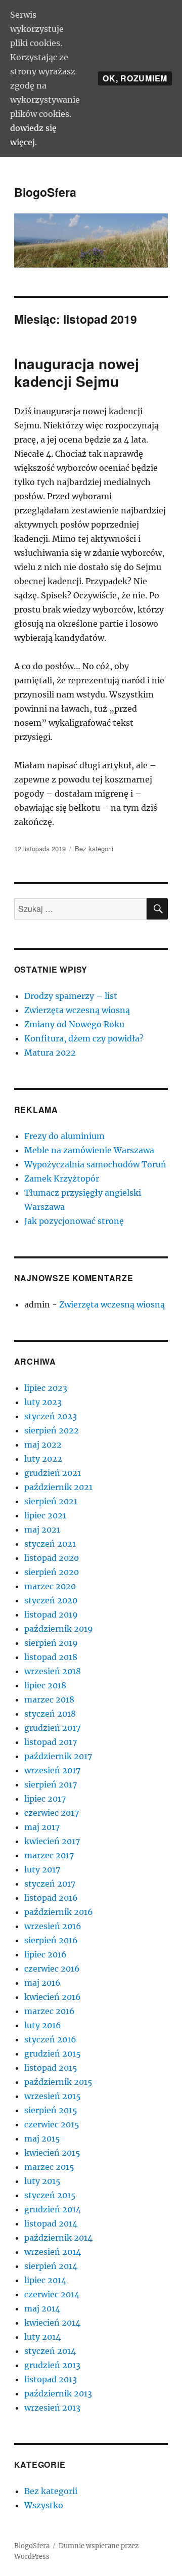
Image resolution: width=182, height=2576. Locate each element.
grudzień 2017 (52, 1728)
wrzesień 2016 (53, 1926)
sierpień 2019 (51, 1643)
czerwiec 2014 (52, 2294)
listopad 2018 (51, 1657)
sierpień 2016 (51, 1940)
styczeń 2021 (50, 1544)
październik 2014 (58, 2238)
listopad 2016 (51, 1898)
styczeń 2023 (51, 1416)
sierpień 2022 (52, 1430)
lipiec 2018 (45, 1685)
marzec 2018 (49, 1699)
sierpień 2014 (51, 2266)
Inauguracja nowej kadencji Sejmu (77, 372)
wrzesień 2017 (52, 1770)
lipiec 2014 (45, 2280)
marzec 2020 (50, 1586)
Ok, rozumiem (135, 78)
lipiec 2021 (45, 1515)
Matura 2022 (50, 1053)
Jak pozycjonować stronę (74, 1221)
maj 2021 (42, 1530)
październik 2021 (58, 1487)
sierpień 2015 (51, 2110)
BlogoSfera (45, 192)
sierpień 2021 (51, 1501)
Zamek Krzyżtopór (62, 1178)
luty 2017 (42, 1869)
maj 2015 (42, 2138)
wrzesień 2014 (53, 2252)
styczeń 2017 (50, 1884)
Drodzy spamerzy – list (71, 996)
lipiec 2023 (46, 1388)
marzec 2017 (49, 1855)
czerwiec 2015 (52, 2124)
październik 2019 (59, 1629)
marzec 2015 (49, 2167)
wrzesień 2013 (52, 2408)
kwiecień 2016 (53, 1997)
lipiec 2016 (45, 1954)
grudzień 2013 (52, 2365)
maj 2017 (42, 1827)
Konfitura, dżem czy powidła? (84, 1038)
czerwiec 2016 (52, 1969)
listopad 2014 (51, 2223)
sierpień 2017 (51, 1784)
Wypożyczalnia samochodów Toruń (95, 1164)
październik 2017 (58, 1756)
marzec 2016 (50, 2011)
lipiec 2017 (45, 1799)
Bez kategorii (94, 848)
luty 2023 (43, 1402)
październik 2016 (59, 1912)
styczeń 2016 (50, 2039)
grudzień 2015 (53, 2054)
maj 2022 (43, 1445)
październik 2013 (58, 2393)
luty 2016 (43, 2025)
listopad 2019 (51, 1614)
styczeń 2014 (50, 2351)
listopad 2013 (51, 2379)
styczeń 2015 (50, 2195)
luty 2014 (42, 2337)
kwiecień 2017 (52, 1841)
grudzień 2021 (53, 1473)
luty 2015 (42, 2181)
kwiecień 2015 (52, 2153)
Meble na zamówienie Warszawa (89, 1150)
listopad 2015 (51, 2068)
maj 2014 (42, 2308)
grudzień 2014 (53, 2209)
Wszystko (44, 2505)
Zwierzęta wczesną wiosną (77, 1010)
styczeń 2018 (50, 1714)
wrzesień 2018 (53, 1671)
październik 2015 (58, 2082)
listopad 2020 (52, 1558)
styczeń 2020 (51, 1600)
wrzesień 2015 (53, 2096)
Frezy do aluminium (64, 1136)
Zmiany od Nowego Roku (74, 1024)
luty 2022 (43, 1459)
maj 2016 (42, 1983)
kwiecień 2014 (52, 2323)
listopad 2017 (51, 1742)
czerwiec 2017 (52, 1813)
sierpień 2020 (52, 1572)
